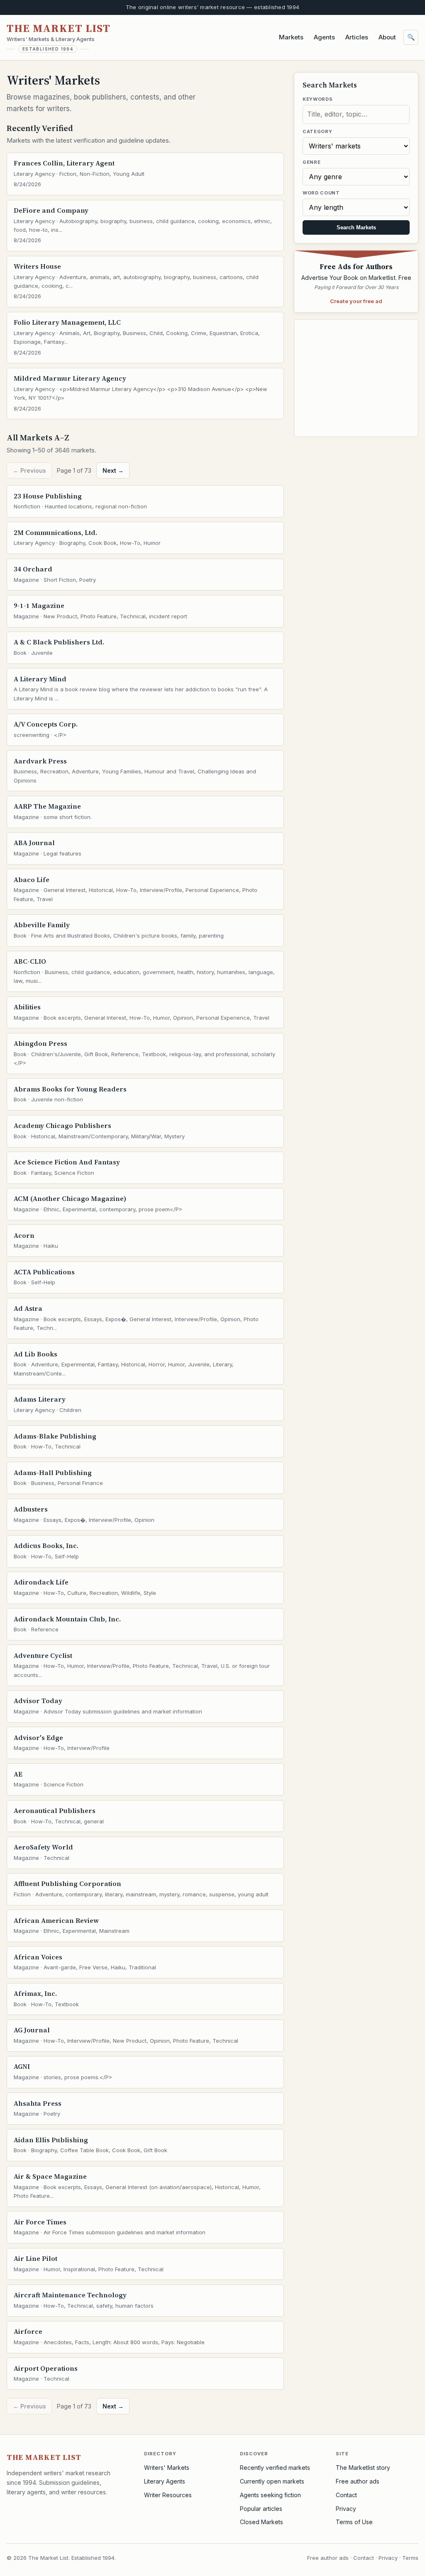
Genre (311, 162)
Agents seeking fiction (270, 2495)
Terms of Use (354, 2522)
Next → (113, 470)
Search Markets (356, 227)
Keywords (318, 99)
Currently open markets (272, 2481)
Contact (346, 2495)
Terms (410, 2558)
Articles (357, 37)
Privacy (346, 2509)
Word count (321, 193)
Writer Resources (168, 2495)
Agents (324, 37)
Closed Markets (261, 2522)
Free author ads (358, 2481)
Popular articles (261, 2509)
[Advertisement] (356, 378)
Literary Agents (165, 2481)
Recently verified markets (275, 2468)
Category (317, 131)
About (387, 37)
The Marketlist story (363, 2468)
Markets (291, 37)
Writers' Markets (167, 2468)
